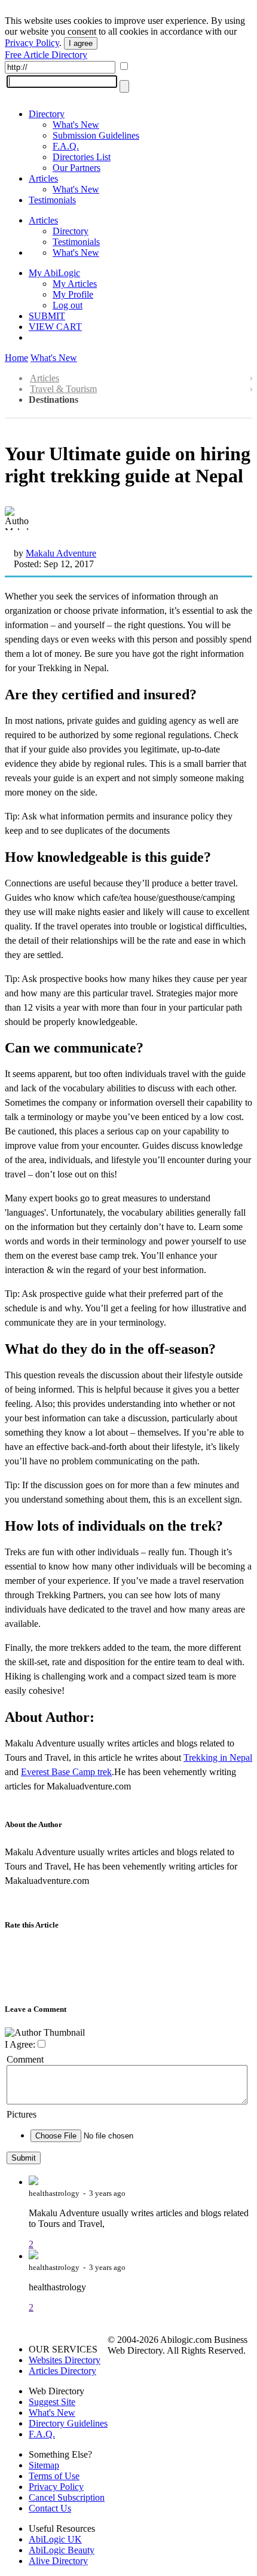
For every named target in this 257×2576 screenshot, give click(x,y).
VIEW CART (55, 327)
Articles (43, 178)
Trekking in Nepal (218, 1757)
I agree (81, 43)
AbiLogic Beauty (62, 2550)
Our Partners (77, 168)
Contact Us (50, 2508)
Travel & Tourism (63, 389)
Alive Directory (58, 2561)
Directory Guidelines (68, 2423)
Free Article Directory (46, 55)
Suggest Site (52, 2402)
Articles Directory (62, 2371)
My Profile (73, 294)
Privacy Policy (32, 43)
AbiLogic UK (55, 2539)
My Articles (75, 284)
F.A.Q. (66, 146)
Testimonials (52, 200)
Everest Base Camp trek (66, 1772)
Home (16, 358)
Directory (47, 114)
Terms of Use (54, 2476)
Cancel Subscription (67, 2497)
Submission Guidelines (96, 135)
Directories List (82, 157)
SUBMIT (47, 316)
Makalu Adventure (61, 553)
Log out (68, 305)
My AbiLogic (54, 273)
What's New (76, 125)
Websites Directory (65, 2360)
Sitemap (44, 2465)
